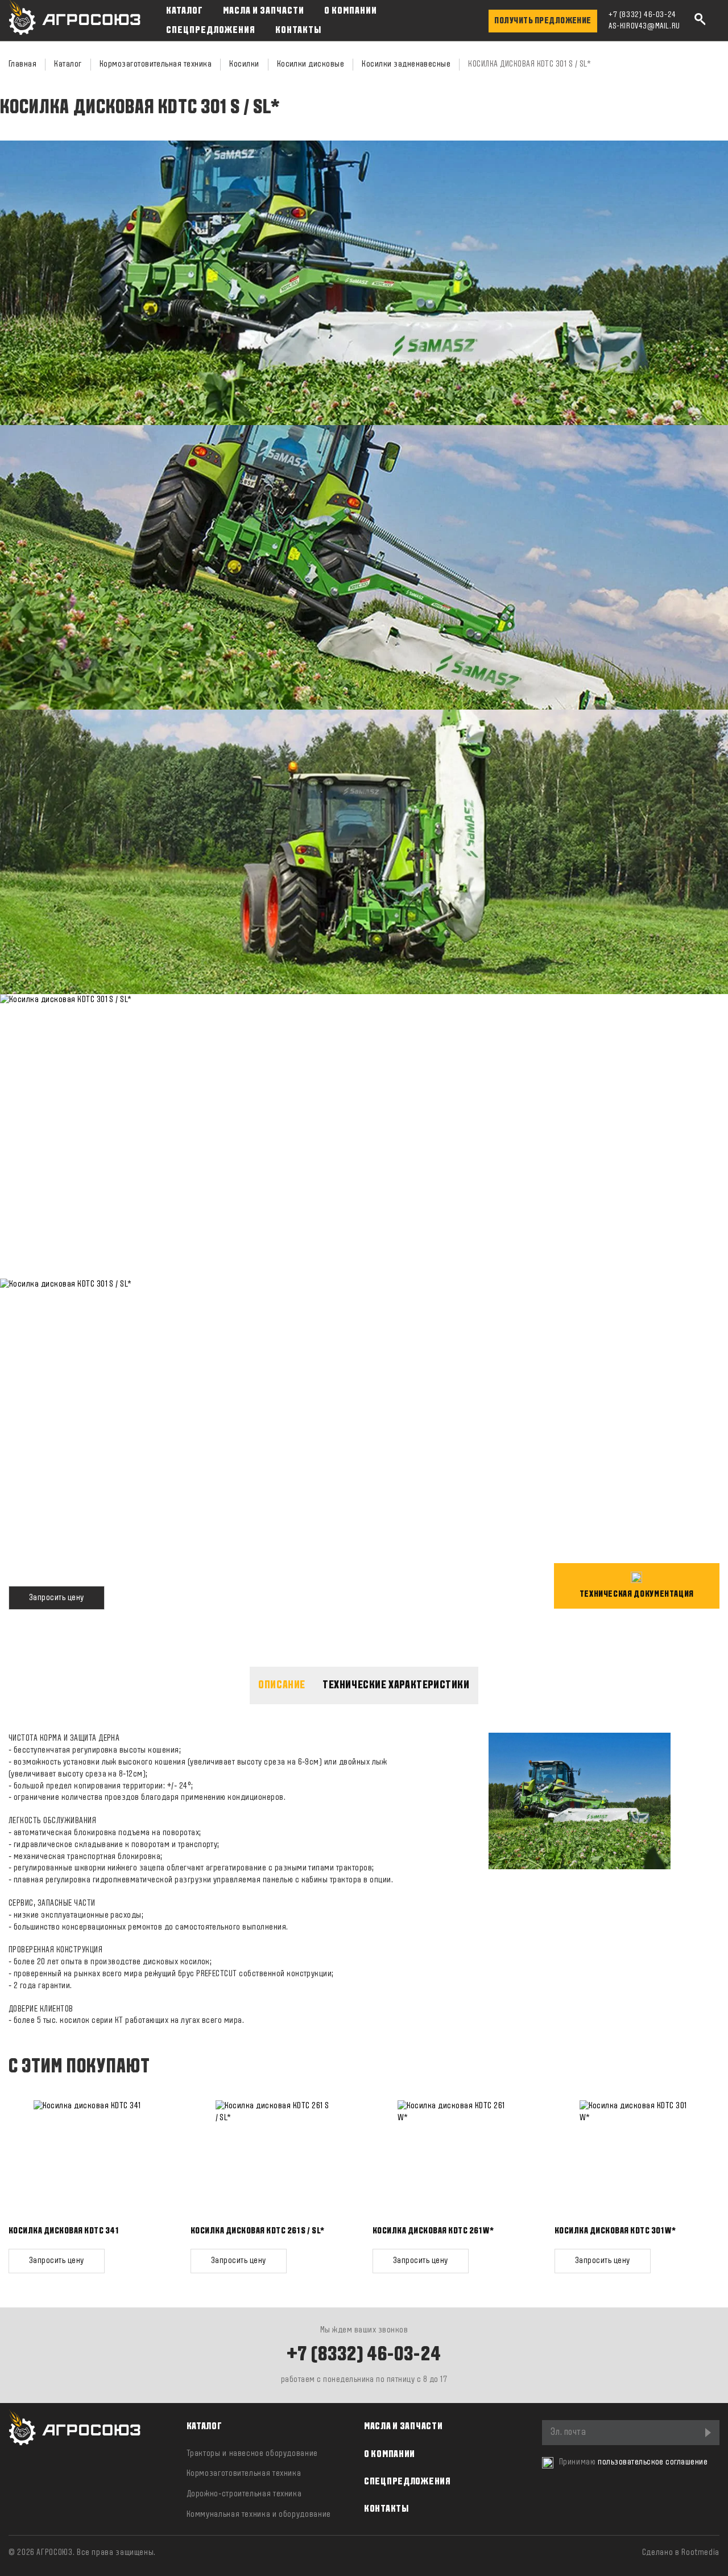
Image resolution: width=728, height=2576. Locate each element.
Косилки (244, 64)
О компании (351, 11)
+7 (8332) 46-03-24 (642, 15)
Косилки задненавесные (406, 64)
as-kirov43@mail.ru (644, 26)
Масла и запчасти (264, 11)
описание (282, 1685)
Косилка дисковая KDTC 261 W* (433, 2231)
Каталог (185, 11)
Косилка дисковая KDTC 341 (63, 2231)
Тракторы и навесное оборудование (252, 2454)
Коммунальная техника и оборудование (259, 2515)
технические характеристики (396, 1685)
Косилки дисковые (311, 64)
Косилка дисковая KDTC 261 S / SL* (258, 2231)
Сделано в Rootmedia (681, 2553)
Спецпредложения (211, 30)
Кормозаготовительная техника (156, 64)
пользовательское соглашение (653, 2462)
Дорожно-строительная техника (244, 2494)
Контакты (298, 30)
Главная (22, 64)
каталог (204, 2427)
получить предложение (543, 21)
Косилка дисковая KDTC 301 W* (615, 2231)
